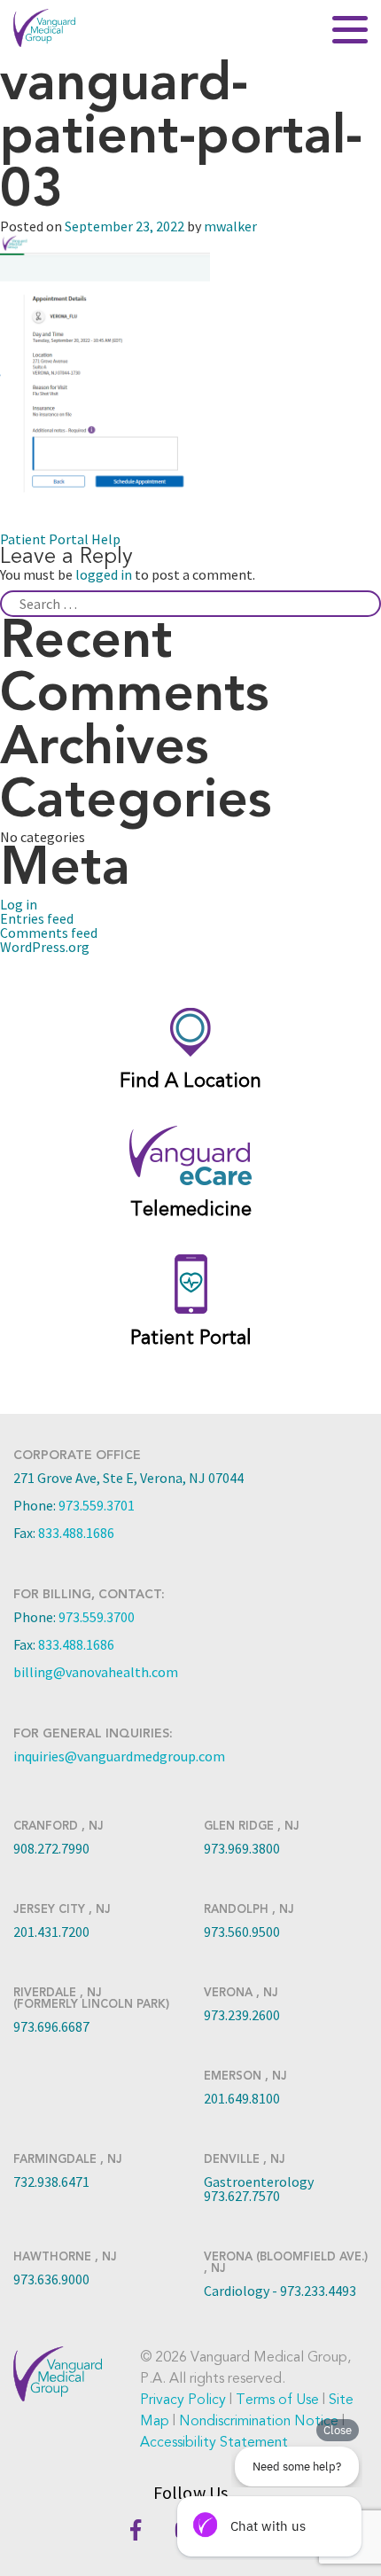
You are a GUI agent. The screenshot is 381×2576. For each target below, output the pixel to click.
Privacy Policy (183, 2400)
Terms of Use (277, 2400)
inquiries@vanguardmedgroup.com (119, 1756)
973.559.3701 (97, 1505)
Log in (19, 904)
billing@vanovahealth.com (96, 1672)
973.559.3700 (97, 1617)
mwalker (230, 226)
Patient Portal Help (60, 539)
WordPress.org (45, 947)
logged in (104, 574)
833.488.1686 (76, 1533)
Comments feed (49, 933)
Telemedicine (191, 1209)
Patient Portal (191, 1338)
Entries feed (37, 918)
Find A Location (190, 1081)
